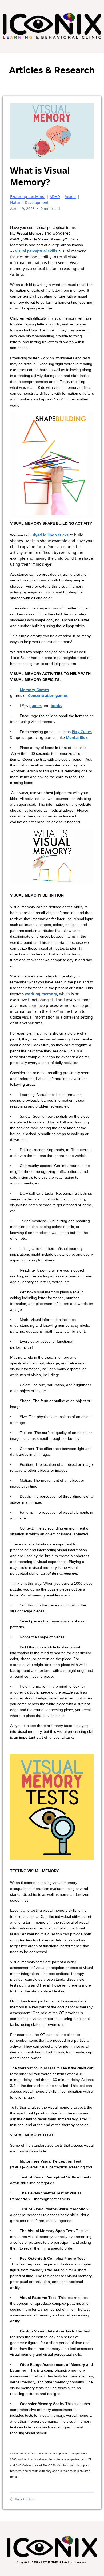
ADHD (55, 197)
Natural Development (29, 202)
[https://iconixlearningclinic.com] (52, 26)
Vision (70, 197)
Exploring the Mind (27, 197)
